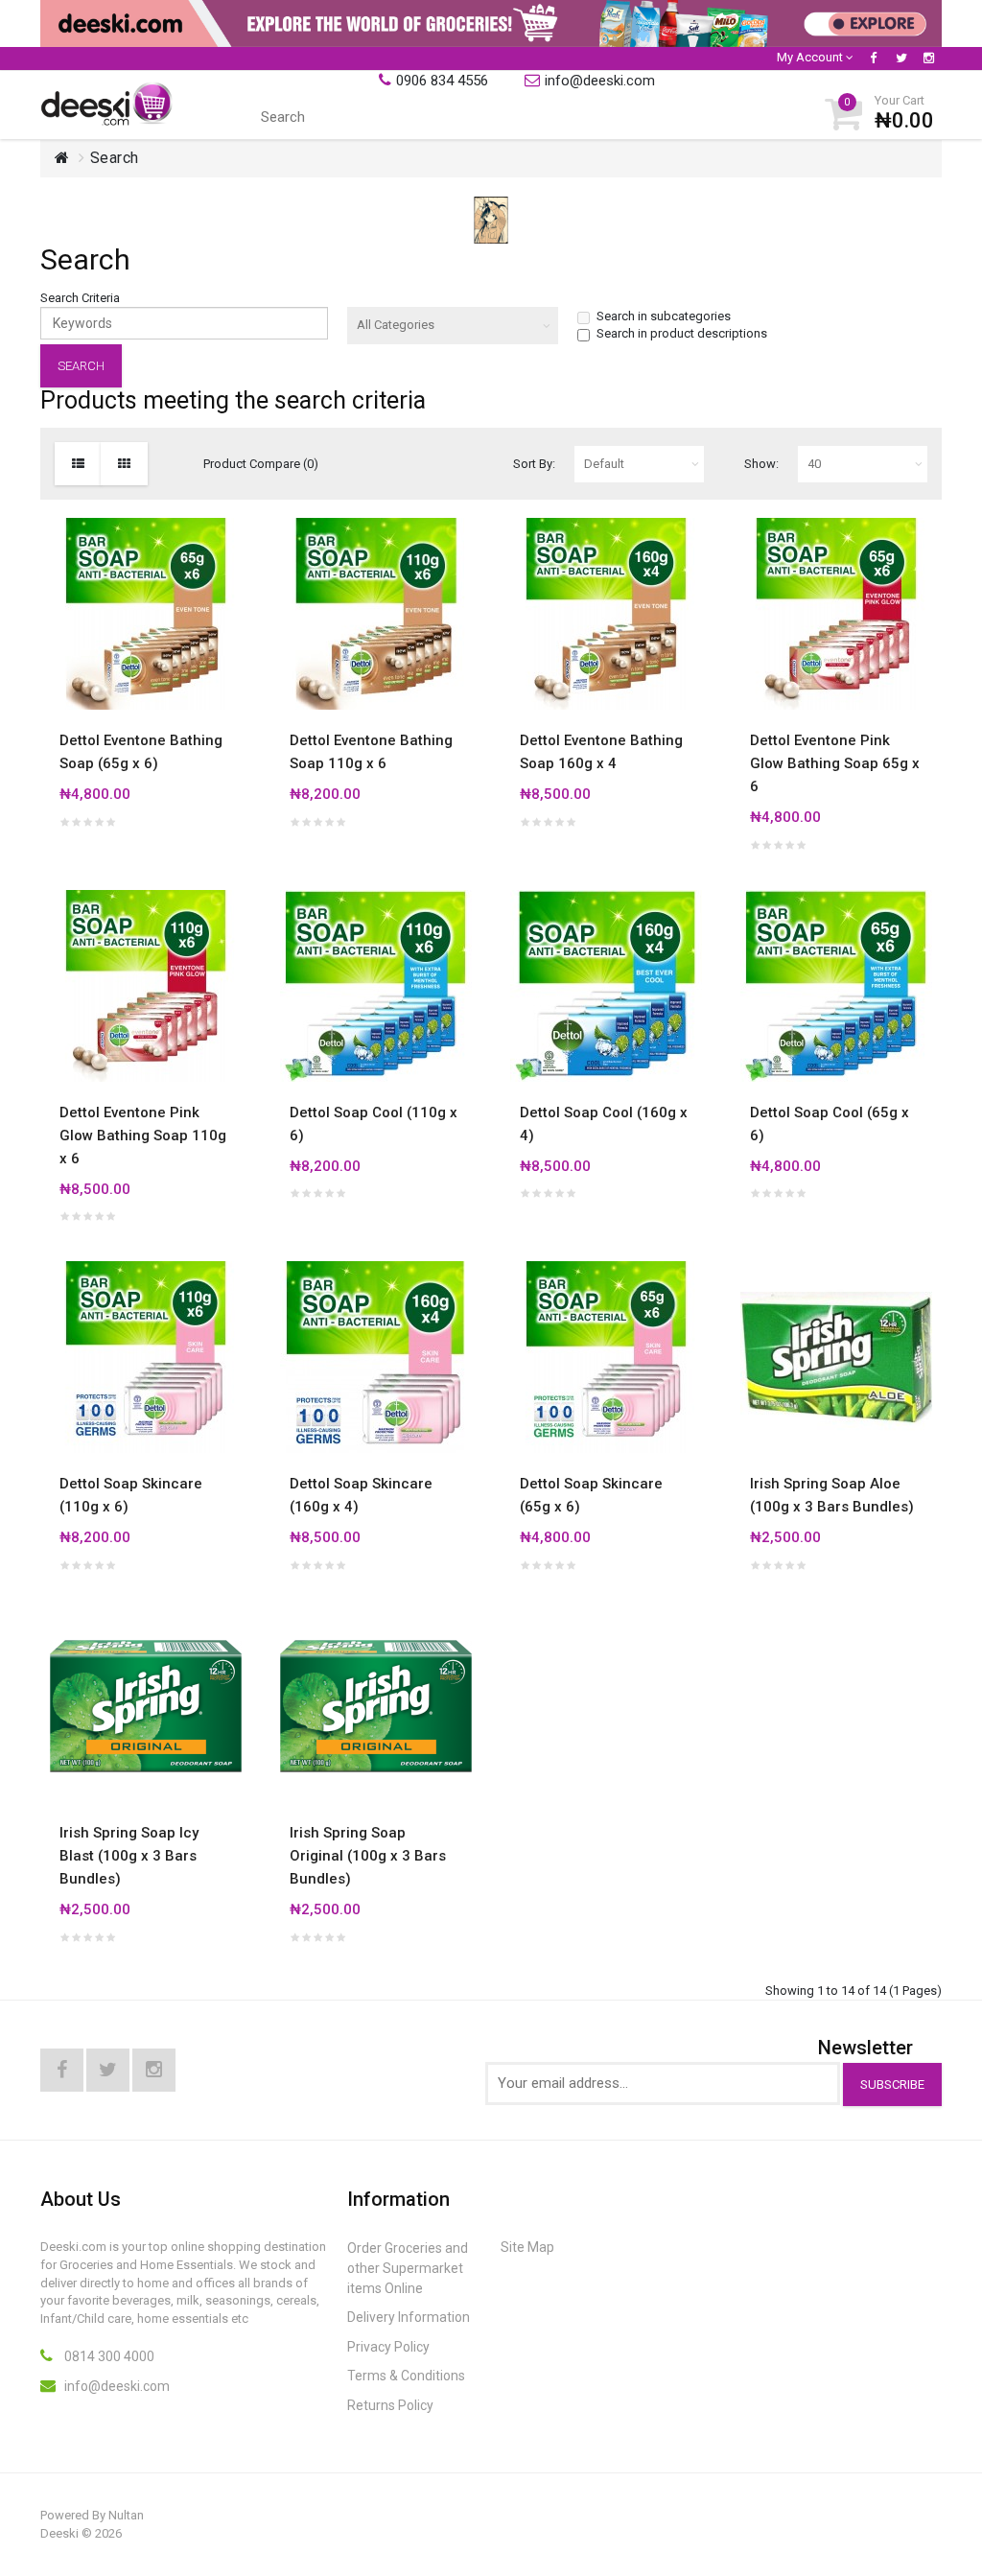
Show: (761, 464)
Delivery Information (409, 2317)
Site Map (527, 2247)
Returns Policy (390, 2405)
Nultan (126, 2515)
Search (115, 158)
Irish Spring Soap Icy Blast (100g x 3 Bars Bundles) (129, 1856)
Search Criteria (80, 298)
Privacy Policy (388, 2347)
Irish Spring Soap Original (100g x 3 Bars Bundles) (368, 1856)
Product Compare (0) (261, 464)
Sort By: (534, 464)
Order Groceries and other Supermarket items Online (408, 2268)
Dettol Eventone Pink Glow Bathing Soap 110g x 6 (143, 1136)
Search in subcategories (664, 316)
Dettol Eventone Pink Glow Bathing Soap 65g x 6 (835, 763)
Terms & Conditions (406, 2376)
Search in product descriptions (682, 333)
